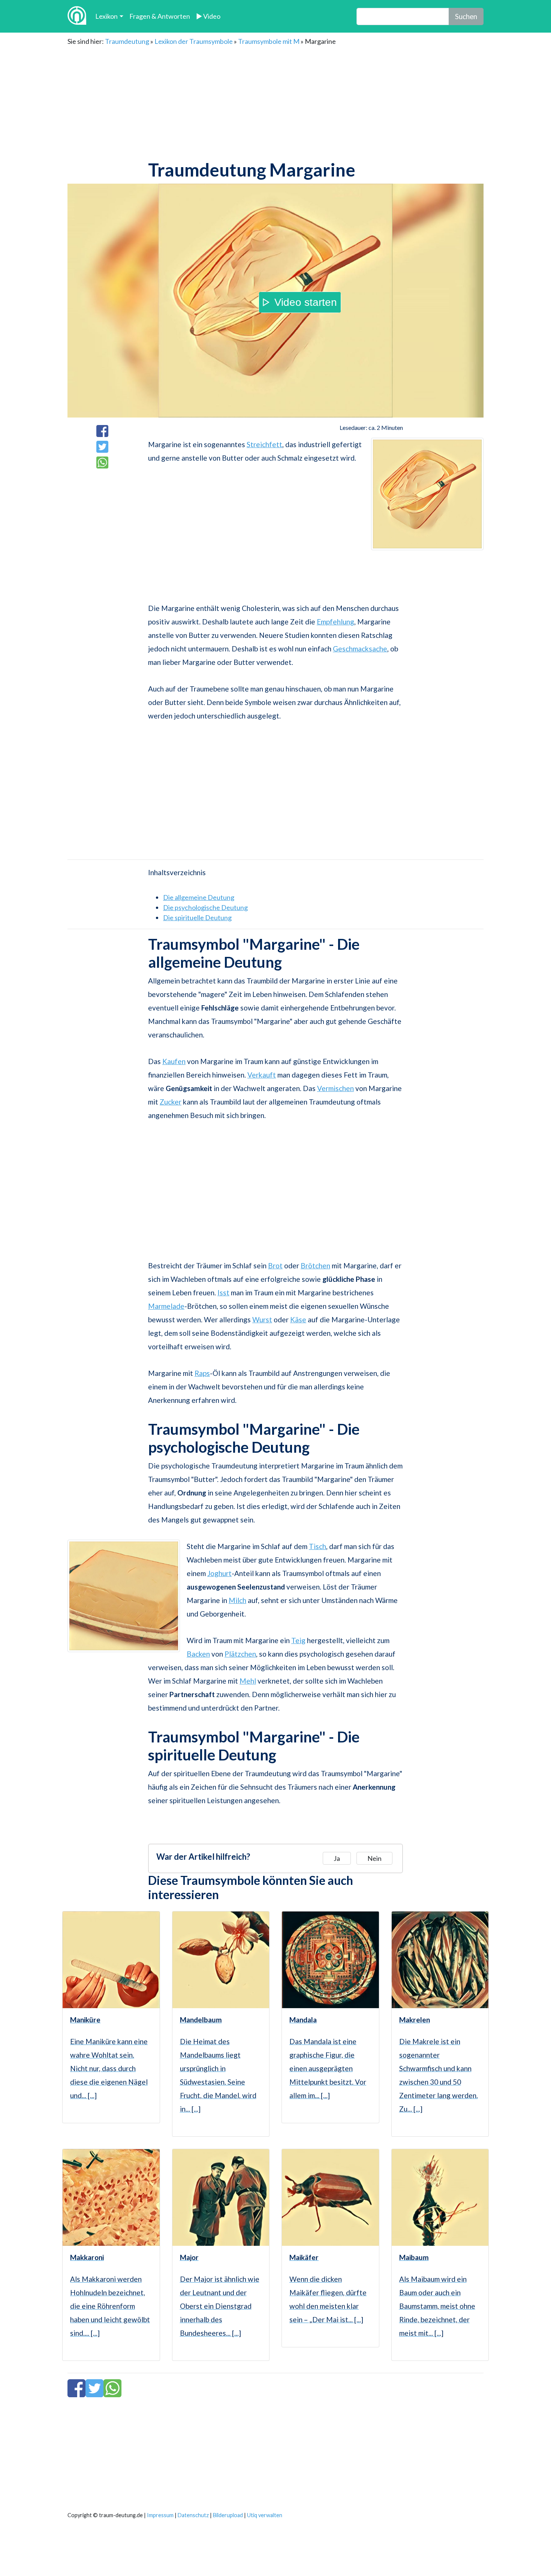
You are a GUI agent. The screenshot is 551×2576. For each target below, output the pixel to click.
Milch (237, 1600)
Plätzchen (240, 1654)
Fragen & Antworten (160, 16)
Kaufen (174, 1061)
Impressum (160, 2515)
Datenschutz (193, 2515)
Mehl (248, 1681)
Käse (298, 1319)
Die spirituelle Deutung (197, 918)
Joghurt (219, 1573)
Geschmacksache (360, 649)
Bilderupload (228, 2515)
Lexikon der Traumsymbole (194, 41)
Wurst (262, 1319)
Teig (298, 1640)
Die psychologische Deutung (205, 907)
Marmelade (166, 1306)
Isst (223, 1292)
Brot (275, 1266)
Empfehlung (335, 622)
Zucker (171, 1102)
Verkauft (262, 1075)
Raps (202, 1373)
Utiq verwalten (265, 2515)
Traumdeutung (127, 41)
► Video (208, 16)
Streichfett (264, 444)
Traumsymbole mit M (269, 41)
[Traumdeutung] (77, 16)
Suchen (466, 16)
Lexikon (106, 16)
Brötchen (315, 1266)
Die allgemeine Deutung (199, 897)
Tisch (317, 1546)
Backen (198, 1654)
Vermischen (335, 1088)
